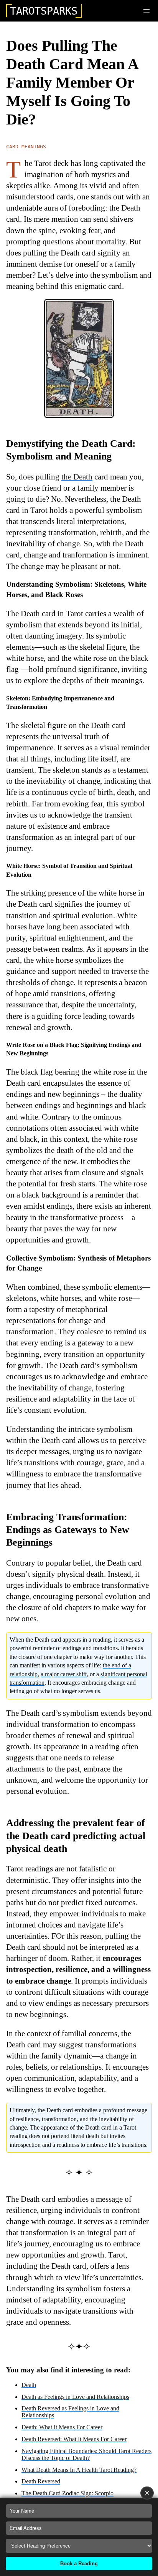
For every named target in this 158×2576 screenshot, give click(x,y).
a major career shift (64, 1674)
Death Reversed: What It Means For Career (74, 2439)
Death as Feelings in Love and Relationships (75, 2397)
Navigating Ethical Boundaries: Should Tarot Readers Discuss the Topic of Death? (86, 2454)
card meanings (26, 147)
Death (29, 2385)
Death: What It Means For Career (62, 2427)
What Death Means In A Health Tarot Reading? (79, 2470)
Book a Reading (79, 2564)
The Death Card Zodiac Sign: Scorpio (67, 2493)
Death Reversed (41, 2481)
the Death (77, 477)
